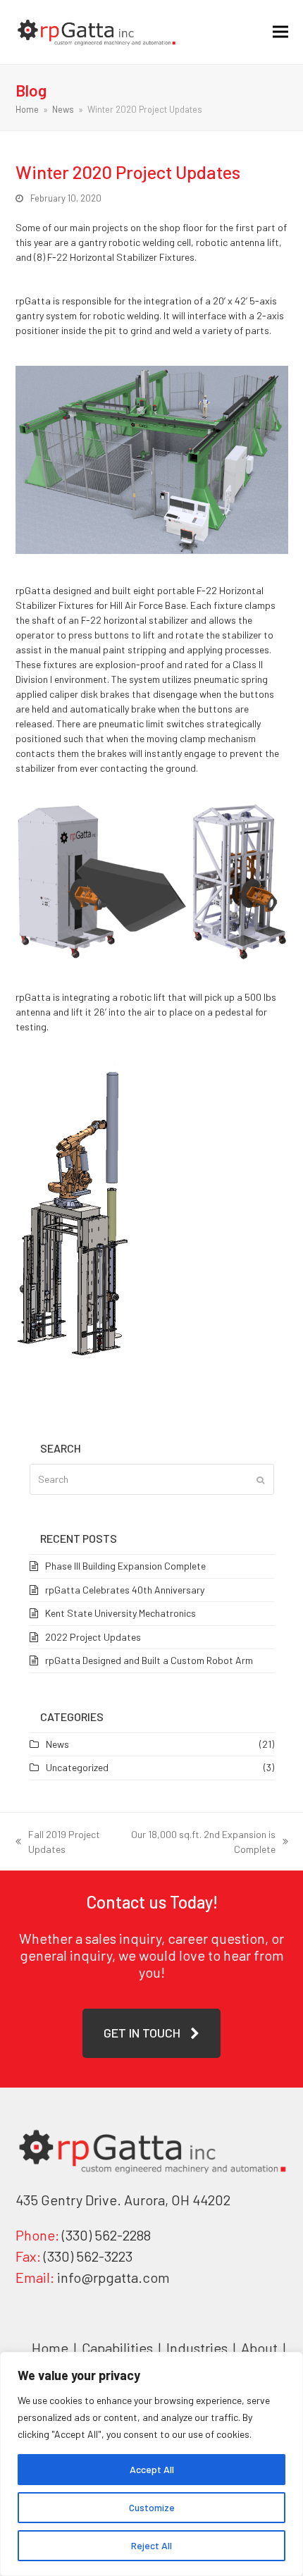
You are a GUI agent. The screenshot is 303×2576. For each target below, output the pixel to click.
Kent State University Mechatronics (120, 1613)
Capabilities (117, 2348)
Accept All (152, 2469)
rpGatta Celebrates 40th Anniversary (125, 1590)
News (57, 1744)
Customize (152, 2507)
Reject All (151, 2545)
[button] (280, 32)
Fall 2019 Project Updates (58, 1842)
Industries (198, 2348)
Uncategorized (77, 1767)
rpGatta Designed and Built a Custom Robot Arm (149, 1660)
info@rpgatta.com (113, 2277)
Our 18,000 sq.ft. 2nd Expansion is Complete (202, 1842)
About (261, 2348)
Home (50, 2348)
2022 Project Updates (93, 1637)
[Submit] (260, 1479)
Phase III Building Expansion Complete (125, 1566)
